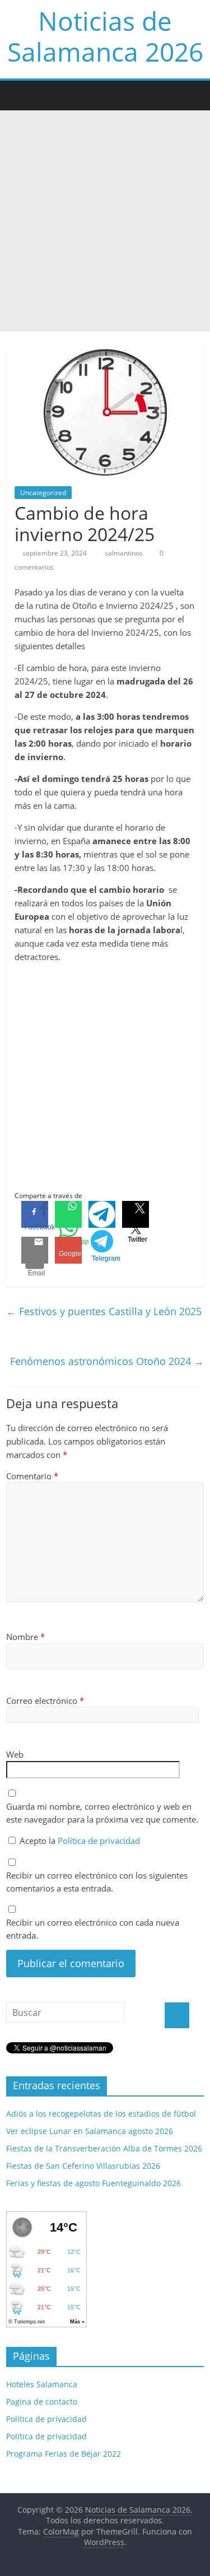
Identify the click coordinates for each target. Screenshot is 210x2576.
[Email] (35, 1250)
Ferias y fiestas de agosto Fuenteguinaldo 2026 (94, 2183)
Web (15, 1754)
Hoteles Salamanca (42, 2384)
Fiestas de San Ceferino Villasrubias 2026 (83, 2166)
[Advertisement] (105, 221)
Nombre (25, 1637)
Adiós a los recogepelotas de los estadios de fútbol (101, 2114)
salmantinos (125, 553)
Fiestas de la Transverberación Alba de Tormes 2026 (104, 2148)
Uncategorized (43, 493)
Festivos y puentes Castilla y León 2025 (104, 1311)
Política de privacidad (99, 1841)
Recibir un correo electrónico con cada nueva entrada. (93, 1929)
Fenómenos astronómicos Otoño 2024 (107, 1361)
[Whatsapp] (68, 1214)
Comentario (32, 1476)
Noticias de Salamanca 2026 (105, 36)
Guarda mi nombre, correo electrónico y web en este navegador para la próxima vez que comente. (102, 1813)
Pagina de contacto (42, 2402)
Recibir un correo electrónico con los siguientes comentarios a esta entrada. (97, 1882)
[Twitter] (136, 1214)
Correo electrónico (45, 1701)
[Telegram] (102, 1214)
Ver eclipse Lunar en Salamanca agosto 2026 (90, 2131)
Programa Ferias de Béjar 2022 (64, 2454)
